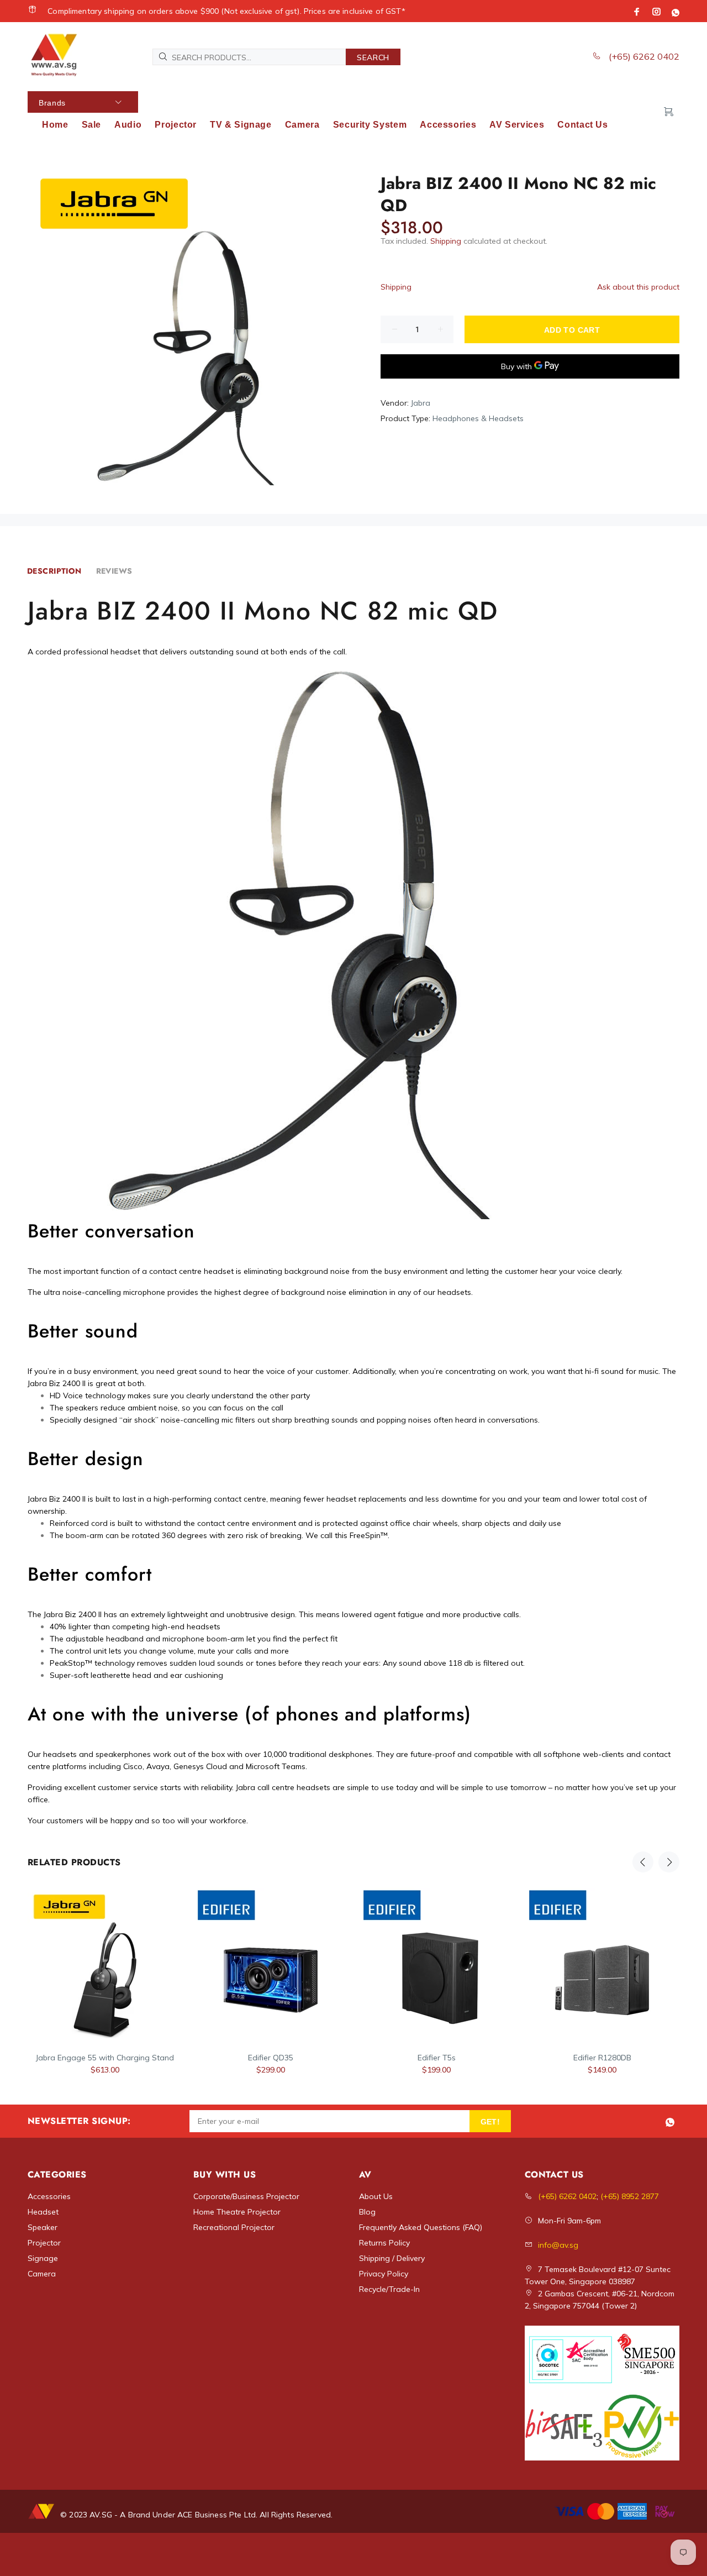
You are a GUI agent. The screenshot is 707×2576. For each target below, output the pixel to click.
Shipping (446, 241)
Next (669, 1862)
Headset (43, 2212)
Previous (643, 1862)
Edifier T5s (437, 2058)
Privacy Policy (384, 2274)
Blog (367, 2212)
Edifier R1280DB (602, 2058)
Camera (42, 2274)
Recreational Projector (234, 2227)
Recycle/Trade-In (389, 2289)
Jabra (421, 403)
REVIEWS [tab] (114, 571)
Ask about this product (638, 287)
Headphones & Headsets (478, 418)
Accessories (49, 2196)
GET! (490, 2122)
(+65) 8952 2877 (630, 2196)
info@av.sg (558, 2245)
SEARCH (373, 57)
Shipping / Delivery (392, 2258)
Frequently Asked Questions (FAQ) (421, 2227)
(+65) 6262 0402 (643, 56)
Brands (52, 103)
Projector (44, 2243)
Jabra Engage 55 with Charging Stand (105, 2058)
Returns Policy (384, 2243)
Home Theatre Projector (237, 2212)
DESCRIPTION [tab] (54, 571)
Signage (43, 2258)
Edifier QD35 (271, 2058)
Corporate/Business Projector (246, 2196)
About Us (376, 2196)
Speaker (43, 2227)
